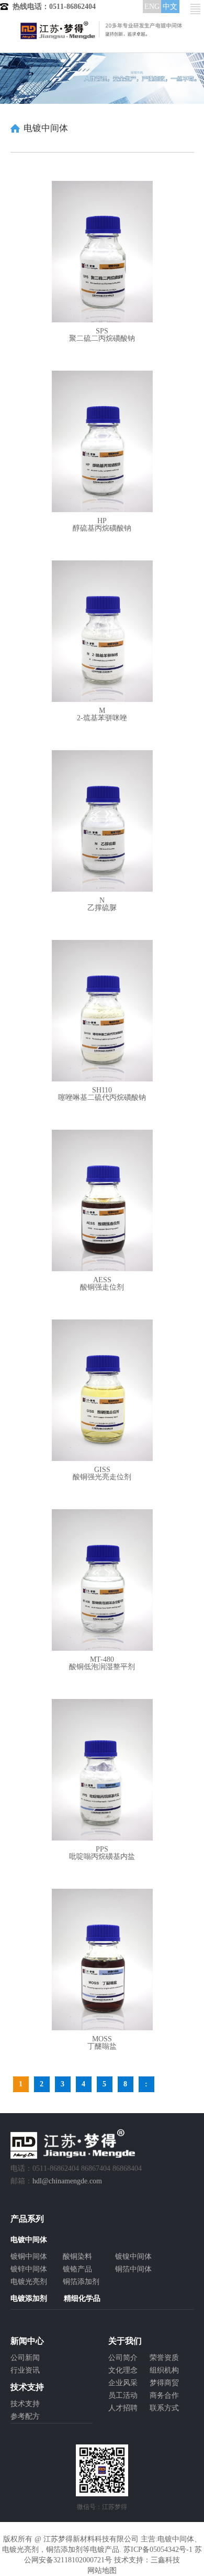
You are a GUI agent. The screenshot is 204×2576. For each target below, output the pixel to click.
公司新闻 (25, 2358)
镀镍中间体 (133, 2256)
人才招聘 (123, 2408)
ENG (152, 7)
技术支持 (25, 2404)
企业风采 (123, 2383)
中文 (170, 7)
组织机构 (164, 2370)
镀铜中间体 (29, 2256)
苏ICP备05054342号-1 (158, 2550)
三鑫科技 (165, 2560)
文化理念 (123, 2370)
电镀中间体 (176, 2539)
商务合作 (164, 2395)
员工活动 (123, 2395)
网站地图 (102, 2570)
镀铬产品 (77, 2269)
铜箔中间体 (133, 2269)
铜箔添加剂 (81, 2282)
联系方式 (164, 2408)
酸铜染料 (77, 2256)
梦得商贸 (164, 2383)
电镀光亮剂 (29, 2282)
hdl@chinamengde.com (67, 2181)
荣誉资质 (164, 2358)
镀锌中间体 (29, 2269)
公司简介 (123, 2358)
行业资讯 (25, 2370)
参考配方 (25, 2416)
